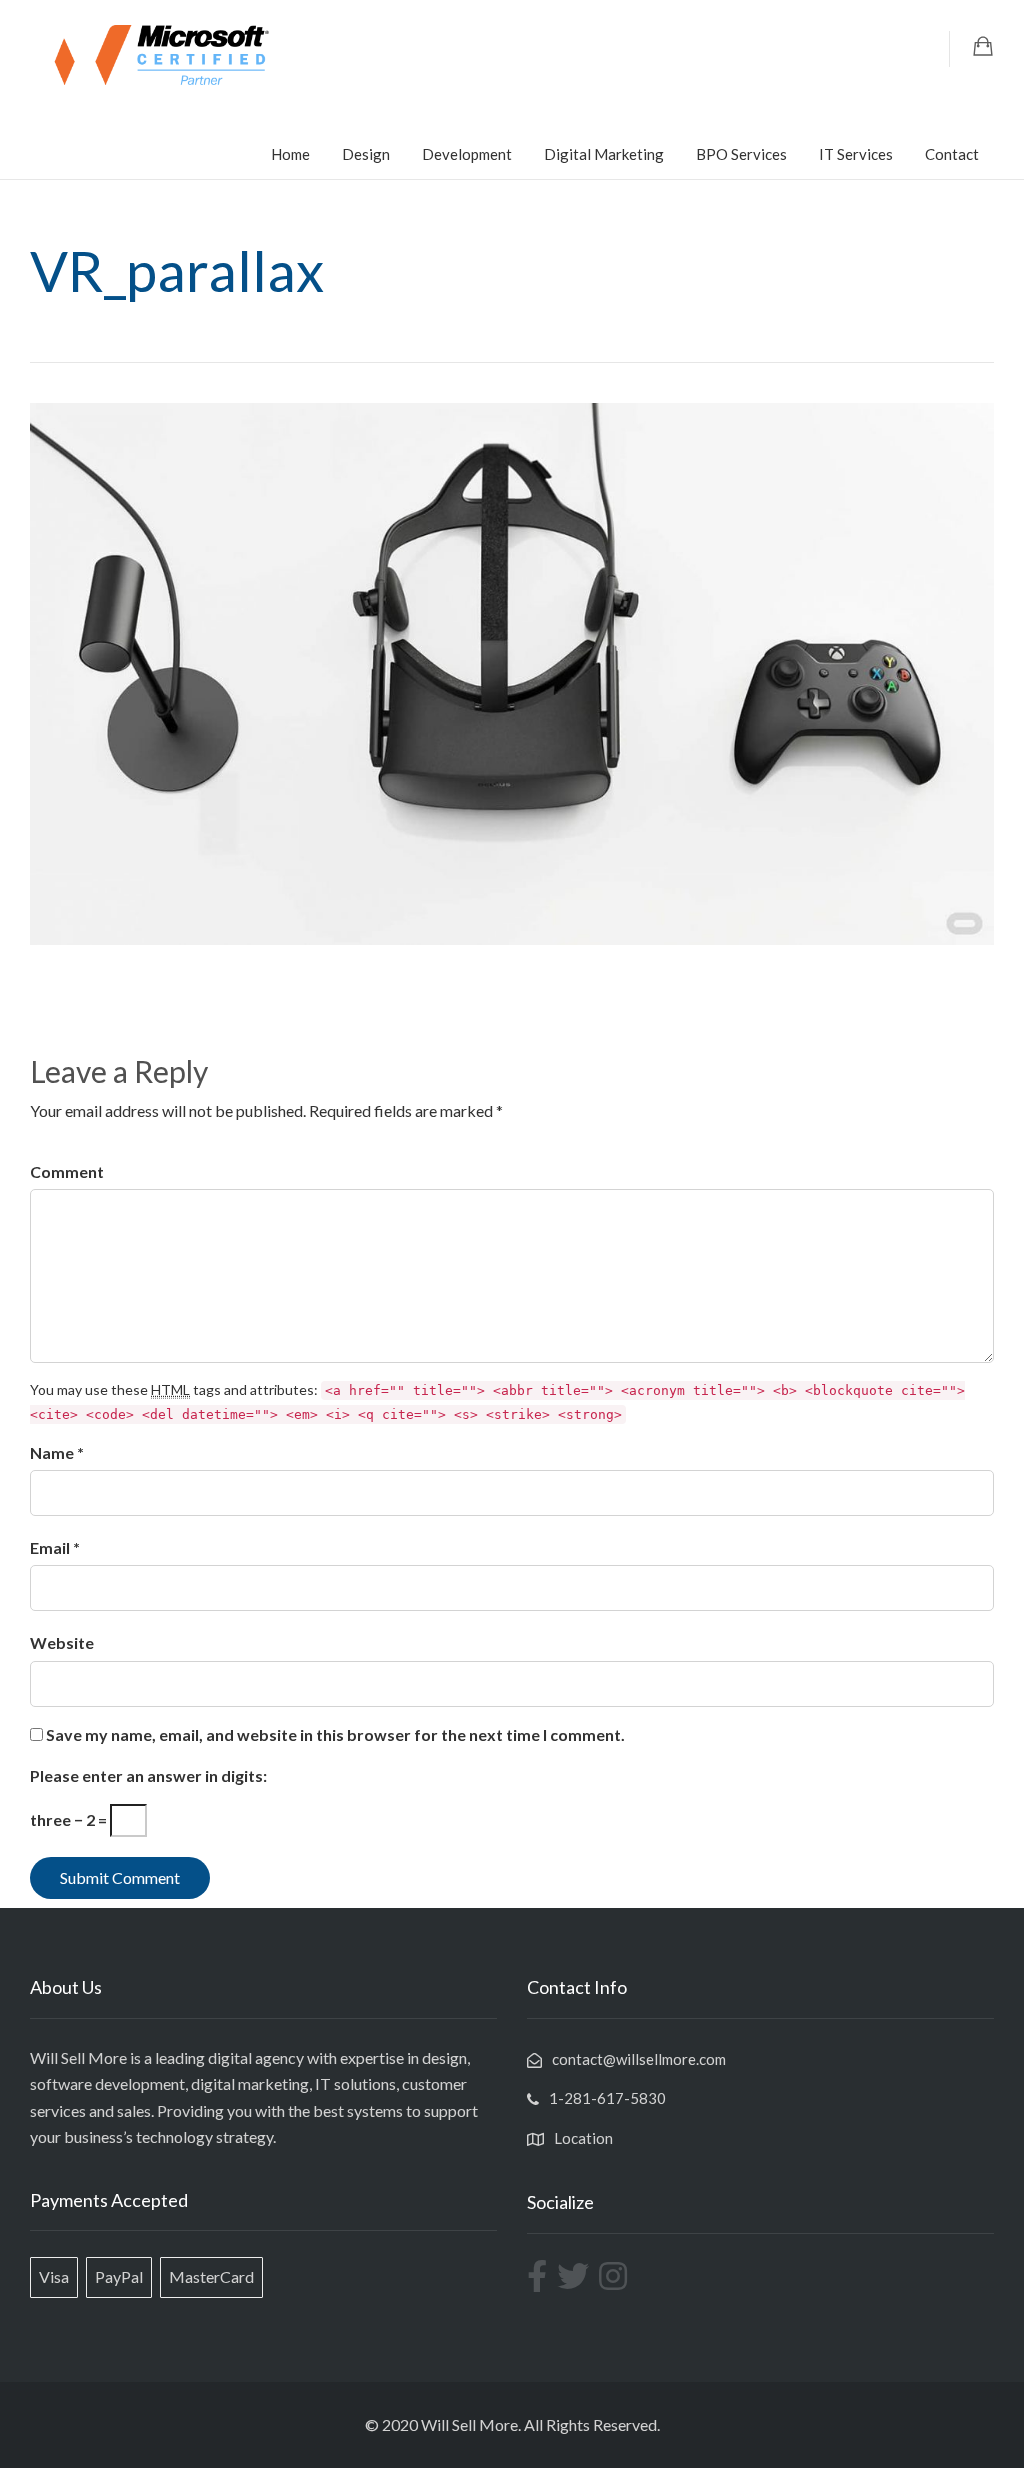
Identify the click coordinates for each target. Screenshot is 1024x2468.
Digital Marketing (604, 154)
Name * (57, 1452)
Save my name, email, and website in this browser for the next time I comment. (335, 1734)
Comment (67, 1171)
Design (366, 154)
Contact (952, 154)
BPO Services (741, 154)
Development (467, 154)
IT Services (856, 154)
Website (62, 1642)
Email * (55, 1547)
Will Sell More (469, 2424)
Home (290, 154)
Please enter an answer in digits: (148, 1775)
